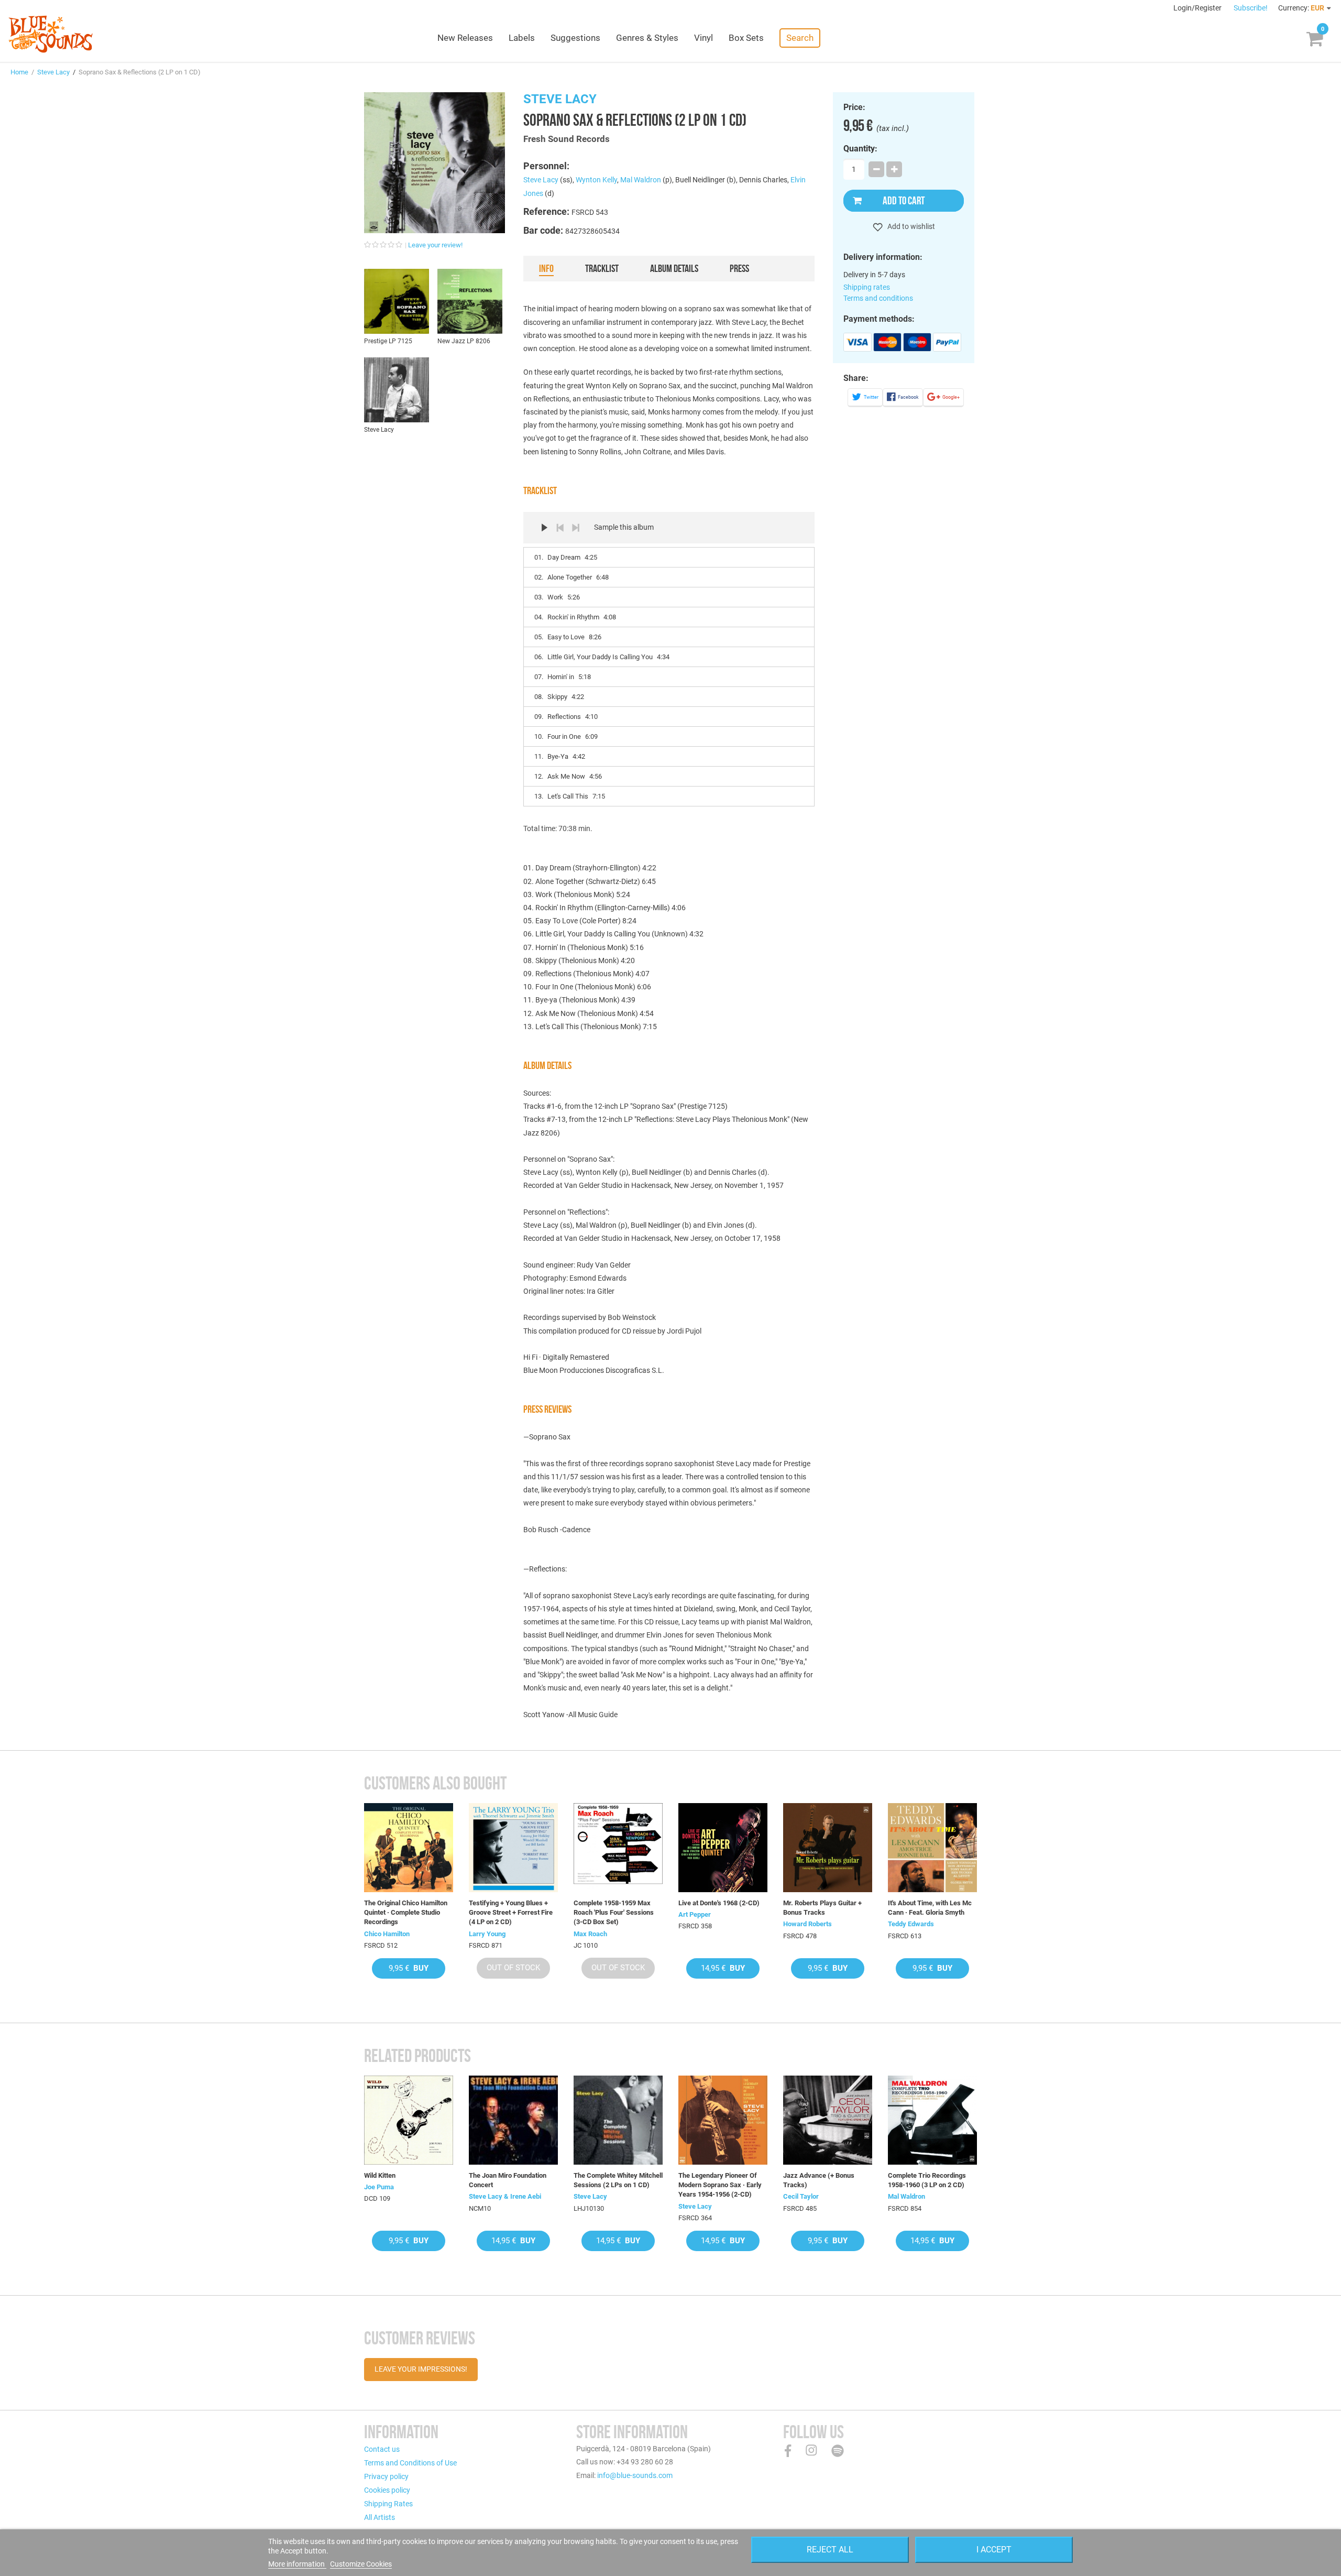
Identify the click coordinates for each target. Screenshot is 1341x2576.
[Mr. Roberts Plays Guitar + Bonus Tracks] (828, 1848)
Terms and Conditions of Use (410, 2463)
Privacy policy (386, 2476)
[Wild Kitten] (409, 2120)
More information (297, 2564)
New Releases (465, 38)
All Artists (380, 2517)
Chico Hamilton (387, 1934)
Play (544, 528)
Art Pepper (695, 1914)
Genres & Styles (647, 38)
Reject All (830, 2550)
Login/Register (1198, 8)
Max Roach (590, 1934)
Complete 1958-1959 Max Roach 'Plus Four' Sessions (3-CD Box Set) (614, 1912)
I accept (994, 2550)
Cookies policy (387, 2490)
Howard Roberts (807, 1924)
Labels (522, 38)
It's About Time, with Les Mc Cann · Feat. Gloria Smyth (930, 1908)
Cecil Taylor (801, 2196)
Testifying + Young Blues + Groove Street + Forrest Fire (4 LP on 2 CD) (511, 1912)
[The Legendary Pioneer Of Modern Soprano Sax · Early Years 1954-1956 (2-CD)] (723, 2120)
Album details (674, 268)
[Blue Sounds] (51, 34)
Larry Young (487, 1934)
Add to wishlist (910, 226)
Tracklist (602, 268)
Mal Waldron (641, 180)
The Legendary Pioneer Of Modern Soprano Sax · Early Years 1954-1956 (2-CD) (720, 2185)
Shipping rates (867, 287)
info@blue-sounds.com (635, 2475)
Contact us (382, 2449)
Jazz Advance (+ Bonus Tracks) (819, 2180)
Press (739, 268)
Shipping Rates (388, 2504)
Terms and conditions (878, 298)
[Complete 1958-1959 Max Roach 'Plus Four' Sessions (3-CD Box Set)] (618, 1848)
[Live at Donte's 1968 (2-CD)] (723, 1848)
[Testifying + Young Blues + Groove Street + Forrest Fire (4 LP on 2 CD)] (513, 1848)
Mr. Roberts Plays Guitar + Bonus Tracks (822, 1908)
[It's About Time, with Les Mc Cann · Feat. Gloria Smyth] (932, 1848)
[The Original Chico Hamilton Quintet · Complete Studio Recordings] (409, 1848)
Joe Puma (379, 2187)
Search (800, 38)
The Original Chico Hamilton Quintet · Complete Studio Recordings (406, 1912)
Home (19, 72)
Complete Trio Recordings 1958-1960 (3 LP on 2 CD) (927, 2180)
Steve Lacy (53, 72)
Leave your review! (435, 245)
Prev (560, 528)
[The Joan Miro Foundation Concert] (513, 2120)
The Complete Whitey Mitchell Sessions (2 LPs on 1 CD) (618, 2180)
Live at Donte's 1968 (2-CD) (719, 1903)
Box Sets (746, 38)
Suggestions (575, 38)
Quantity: (860, 149)
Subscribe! (1251, 8)
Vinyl (704, 38)
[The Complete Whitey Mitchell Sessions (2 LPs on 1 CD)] (618, 2120)
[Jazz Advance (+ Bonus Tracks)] (828, 2120)
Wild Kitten (380, 2175)
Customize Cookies (361, 2564)
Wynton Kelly (596, 180)
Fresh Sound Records (567, 139)
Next (576, 528)
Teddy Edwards (911, 1924)
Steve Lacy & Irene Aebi (505, 2196)
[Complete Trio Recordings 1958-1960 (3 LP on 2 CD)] (932, 2120)
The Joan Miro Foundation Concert (508, 2180)
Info (546, 268)
